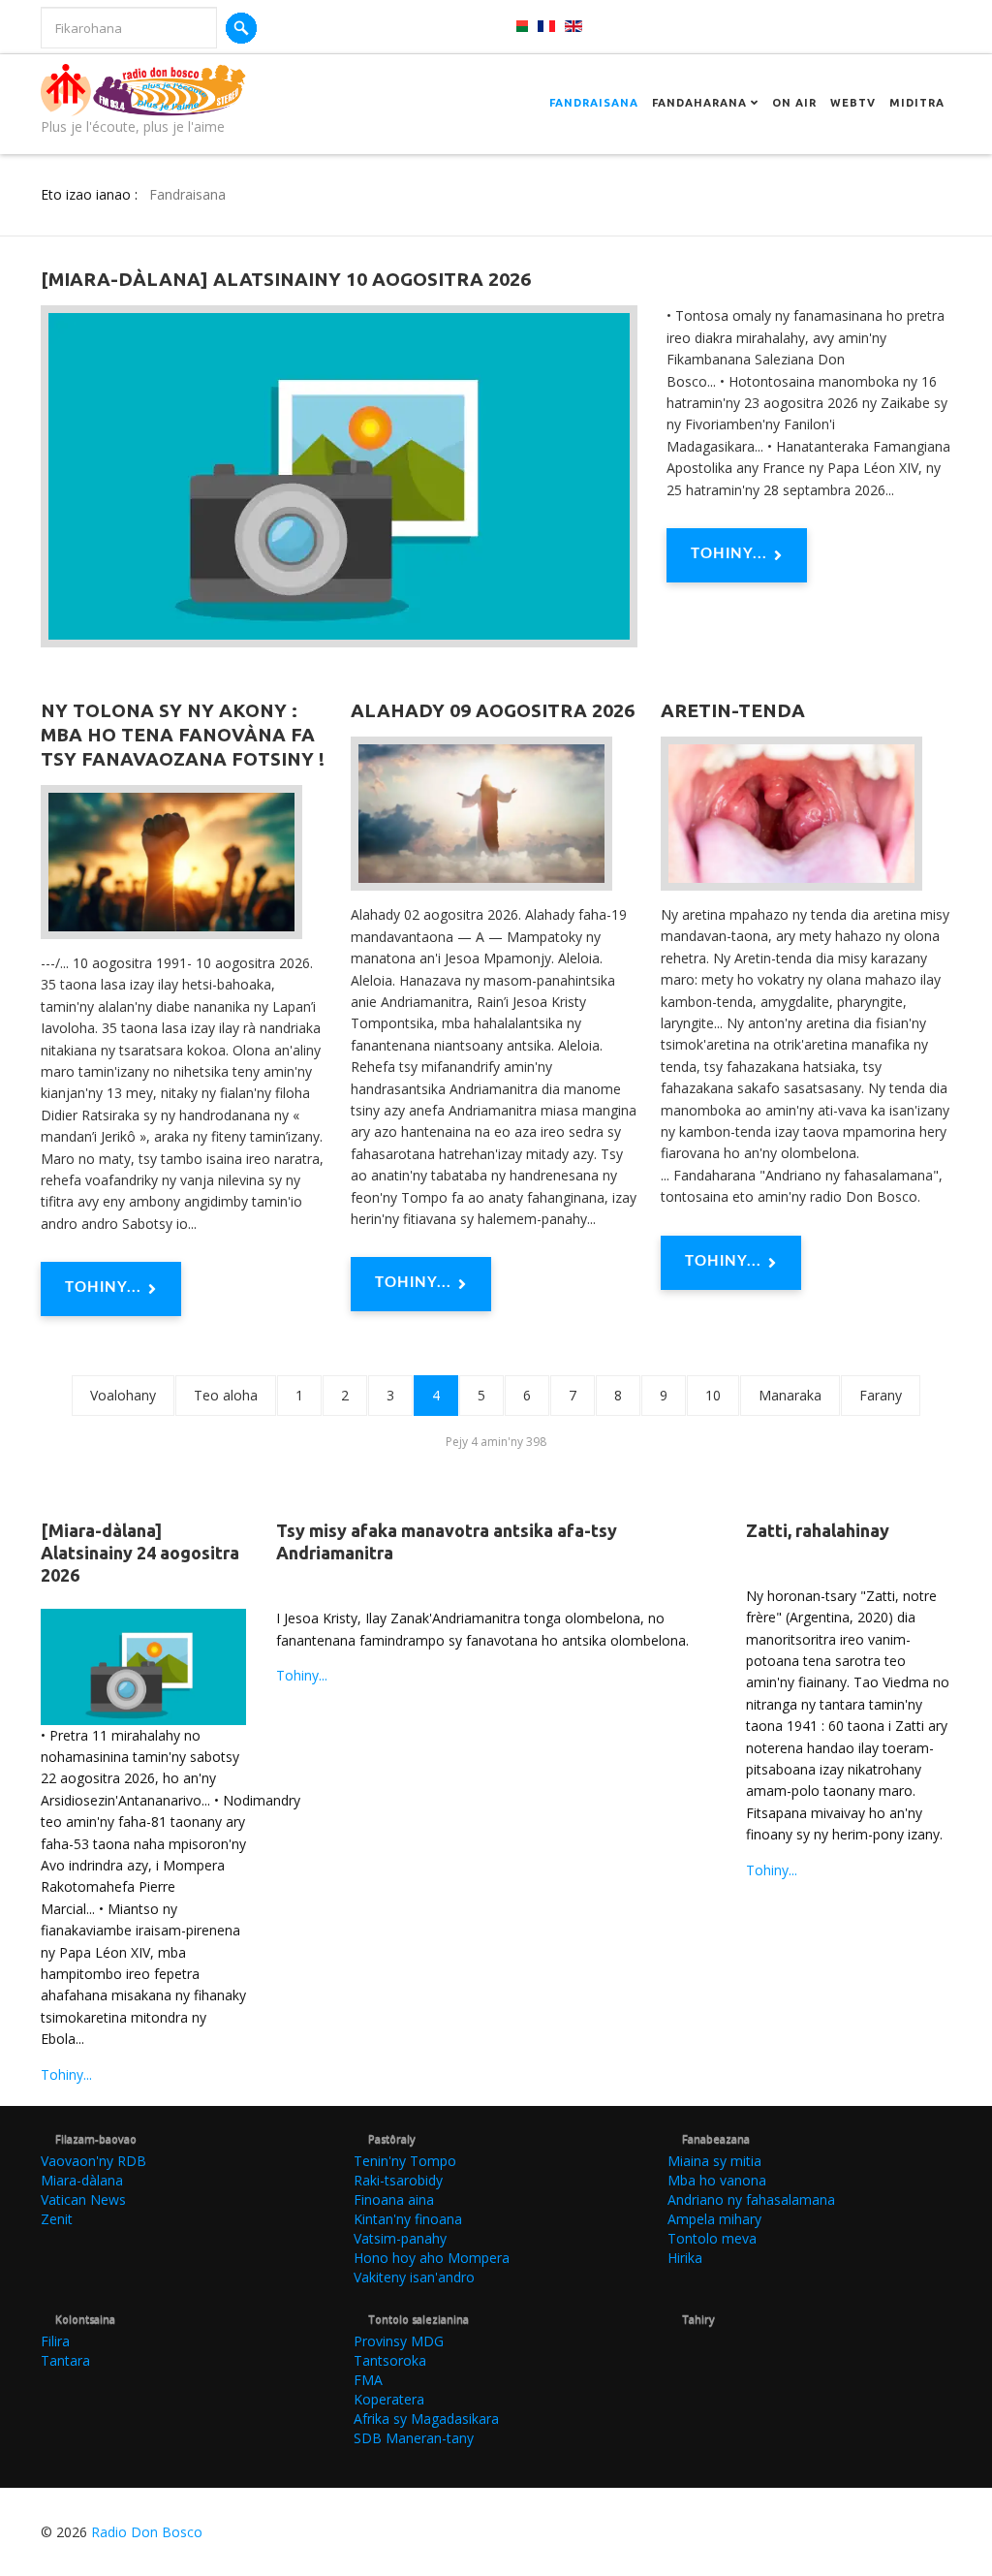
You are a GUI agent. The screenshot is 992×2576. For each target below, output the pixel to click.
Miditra (917, 103)
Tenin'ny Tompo (405, 2161)
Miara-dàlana (82, 2180)
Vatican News (83, 2199)
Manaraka (790, 1395)
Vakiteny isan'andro (414, 2277)
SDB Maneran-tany (414, 2438)
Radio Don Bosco (147, 2532)
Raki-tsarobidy (398, 2180)
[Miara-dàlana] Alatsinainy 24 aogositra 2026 (140, 1553)
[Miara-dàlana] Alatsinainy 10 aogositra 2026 (286, 279)
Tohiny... (729, 554)
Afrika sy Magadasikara (426, 2419)
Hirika (685, 2258)
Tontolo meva (712, 2238)
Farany (881, 1395)
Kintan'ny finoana (408, 2219)
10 (713, 1395)
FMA (368, 2380)
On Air (794, 103)
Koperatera (389, 2399)
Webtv (853, 103)
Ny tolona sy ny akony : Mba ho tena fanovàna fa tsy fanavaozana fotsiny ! (183, 735)
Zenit (57, 2219)
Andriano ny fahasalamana (751, 2199)
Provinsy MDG (399, 2341)
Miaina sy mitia (714, 2161)
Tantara (65, 2360)
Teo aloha (226, 1395)
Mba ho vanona (717, 2180)
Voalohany (123, 1395)
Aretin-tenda (733, 710)
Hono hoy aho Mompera (432, 2258)
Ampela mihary (714, 2219)
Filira (55, 2341)
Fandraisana (594, 103)
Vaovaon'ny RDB (93, 2161)
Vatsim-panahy (400, 2238)
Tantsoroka (390, 2360)
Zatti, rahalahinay (818, 1530)
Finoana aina (394, 2199)
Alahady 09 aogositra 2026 (493, 710)
